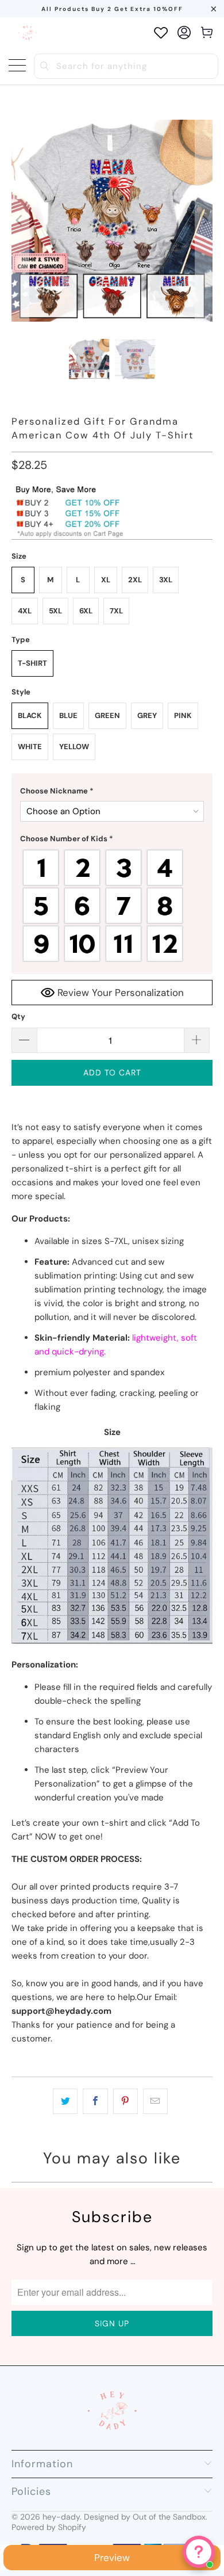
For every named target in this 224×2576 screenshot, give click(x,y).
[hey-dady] (27, 33)
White (30, 747)
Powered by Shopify (49, 2527)
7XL (116, 611)
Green (107, 715)
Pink (183, 715)
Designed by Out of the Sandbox (145, 2517)
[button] (112, 791)
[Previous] (20, 221)
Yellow (74, 747)
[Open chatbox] (199, 2552)
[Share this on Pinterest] (125, 2101)
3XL (166, 580)
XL (106, 580)
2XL (135, 580)
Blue (68, 715)
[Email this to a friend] (155, 2101)
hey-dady (61, 2517)
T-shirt (32, 663)
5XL (55, 611)
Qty (18, 1016)
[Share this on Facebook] (95, 2101)
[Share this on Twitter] (65, 2101)
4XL (25, 611)
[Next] (204, 221)
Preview (112, 2558)
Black (30, 715)
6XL (86, 611)
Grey (147, 715)
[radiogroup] (112, 906)
